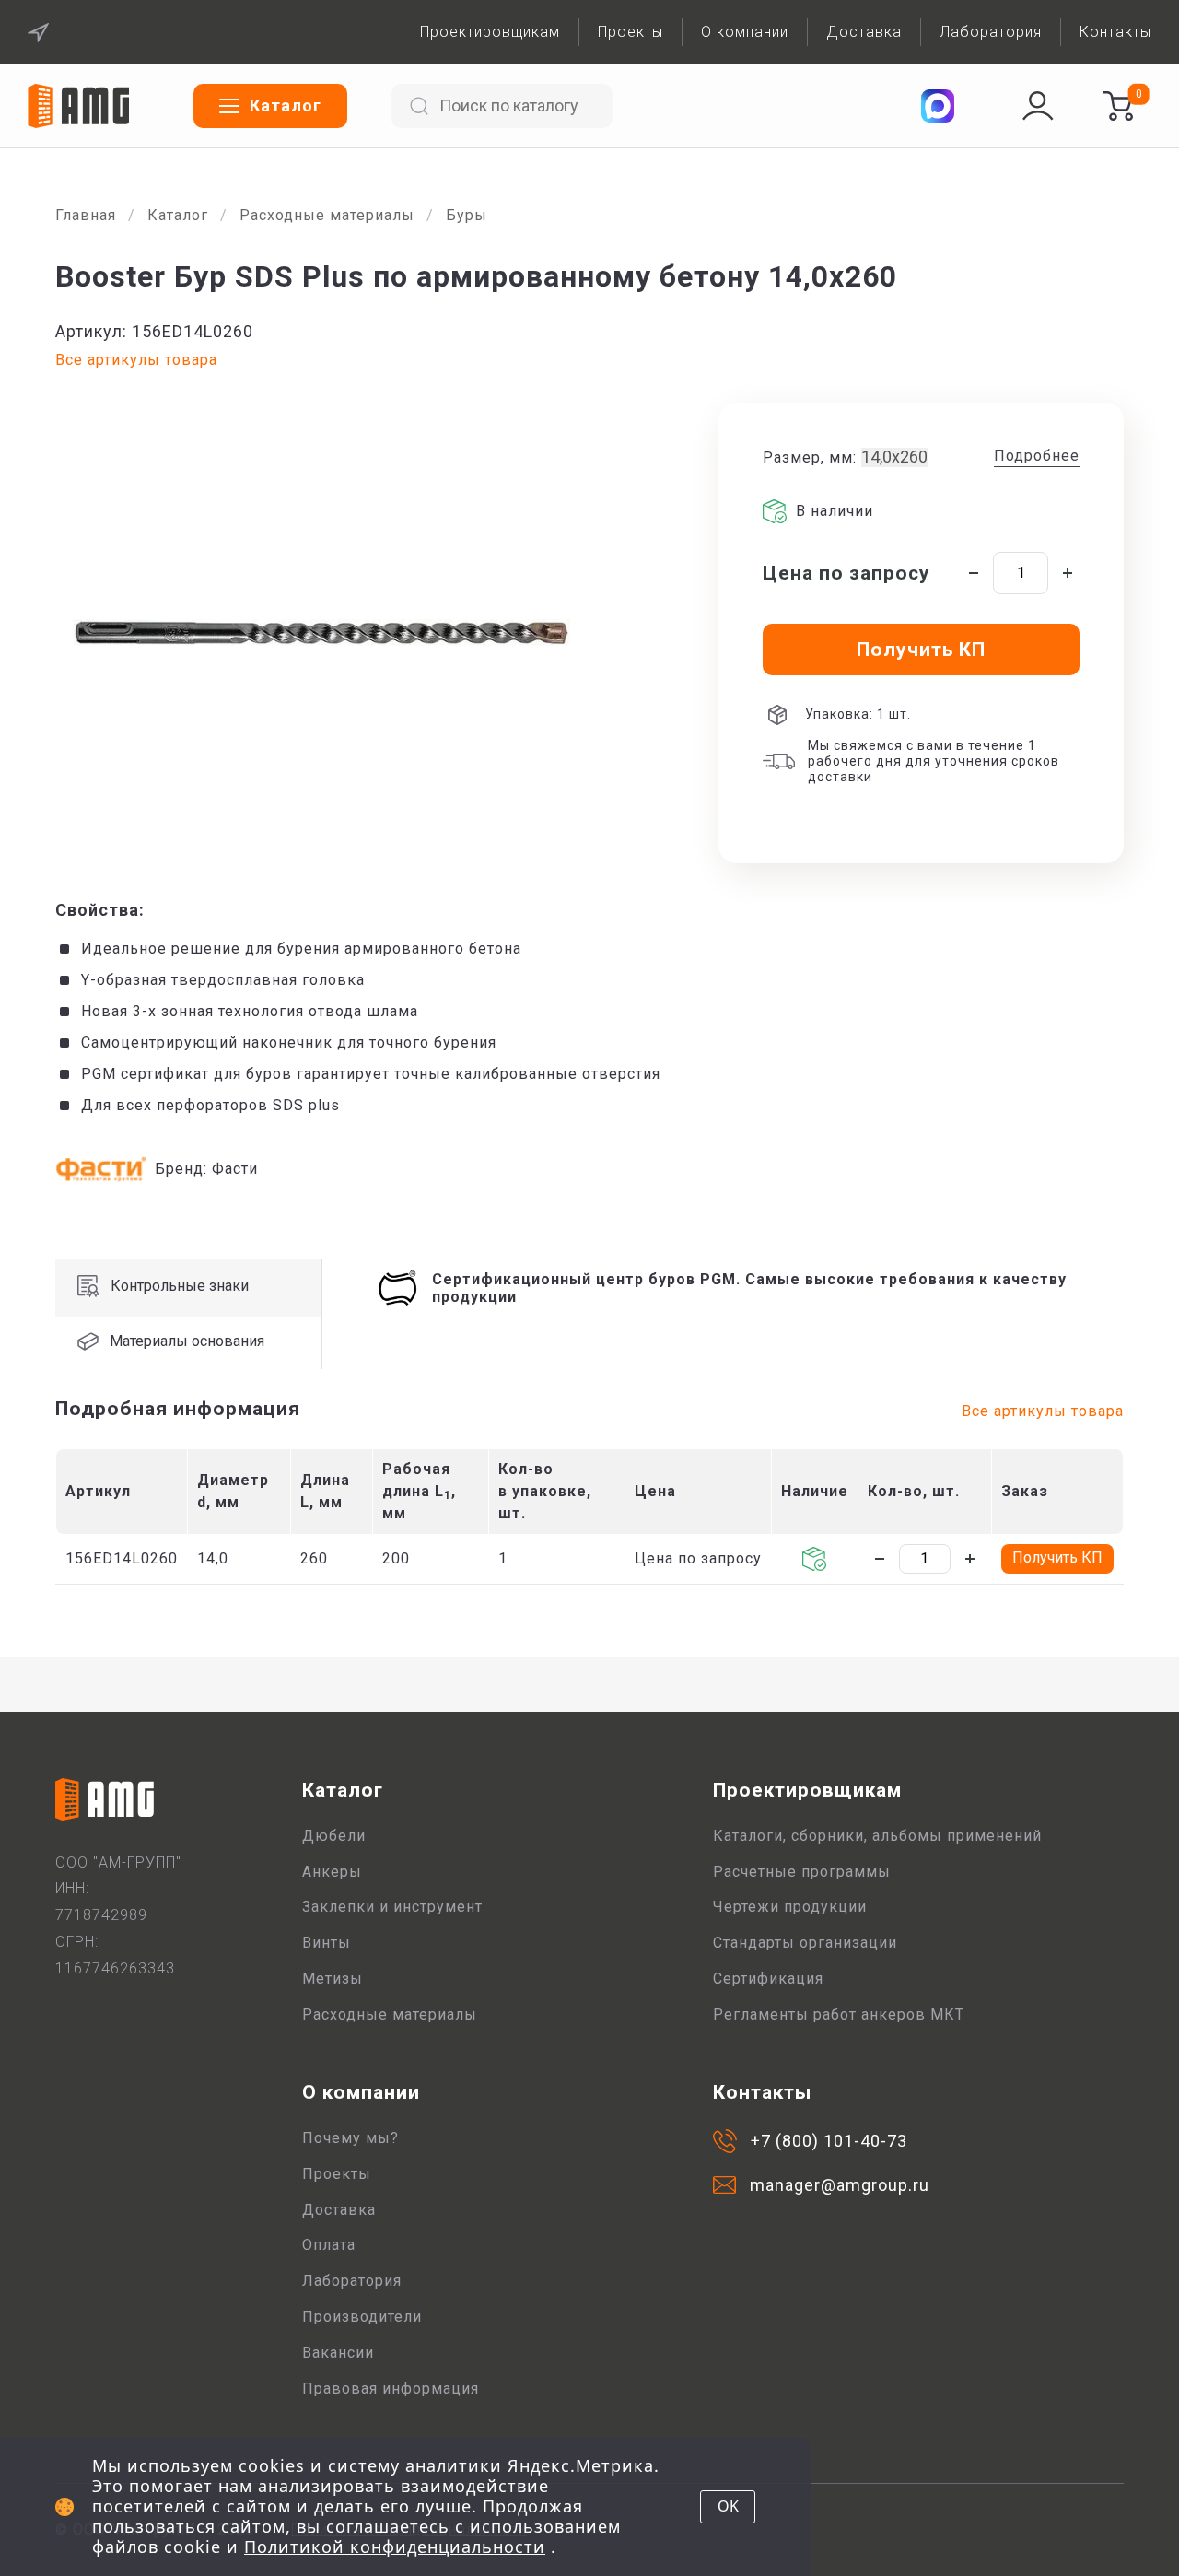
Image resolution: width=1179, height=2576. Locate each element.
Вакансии (338, 2353)
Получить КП (1057, 1557)
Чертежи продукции (790, 1907)
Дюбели (334, 1836)
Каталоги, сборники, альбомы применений (877, 1836)
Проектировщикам (490, 32)
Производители (362, 2317)
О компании (745, 32)
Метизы (333, 1979)
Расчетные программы (802, 1872)
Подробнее (1037, 456)
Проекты (630, 32)
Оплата (329, 2245)
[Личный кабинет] (1038, 106)
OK (728, 2506)
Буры (467, 215)
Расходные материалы (327, 215)
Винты (327, 1943)
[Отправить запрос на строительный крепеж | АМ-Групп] (1118, 106)
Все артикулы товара (136, 360)
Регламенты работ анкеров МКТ (839, 2014)
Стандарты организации (805, 1943)
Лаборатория (991, 32)
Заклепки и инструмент (392, 1907)
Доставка (864, 32)
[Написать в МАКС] (938, 106)
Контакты (1115, 32)
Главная (86, 215)
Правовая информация (391, 2389)
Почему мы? (350, 2138)
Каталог (178, 215)
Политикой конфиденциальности (395, 2547)
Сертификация (768, 1979)
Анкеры (332, 1872)
